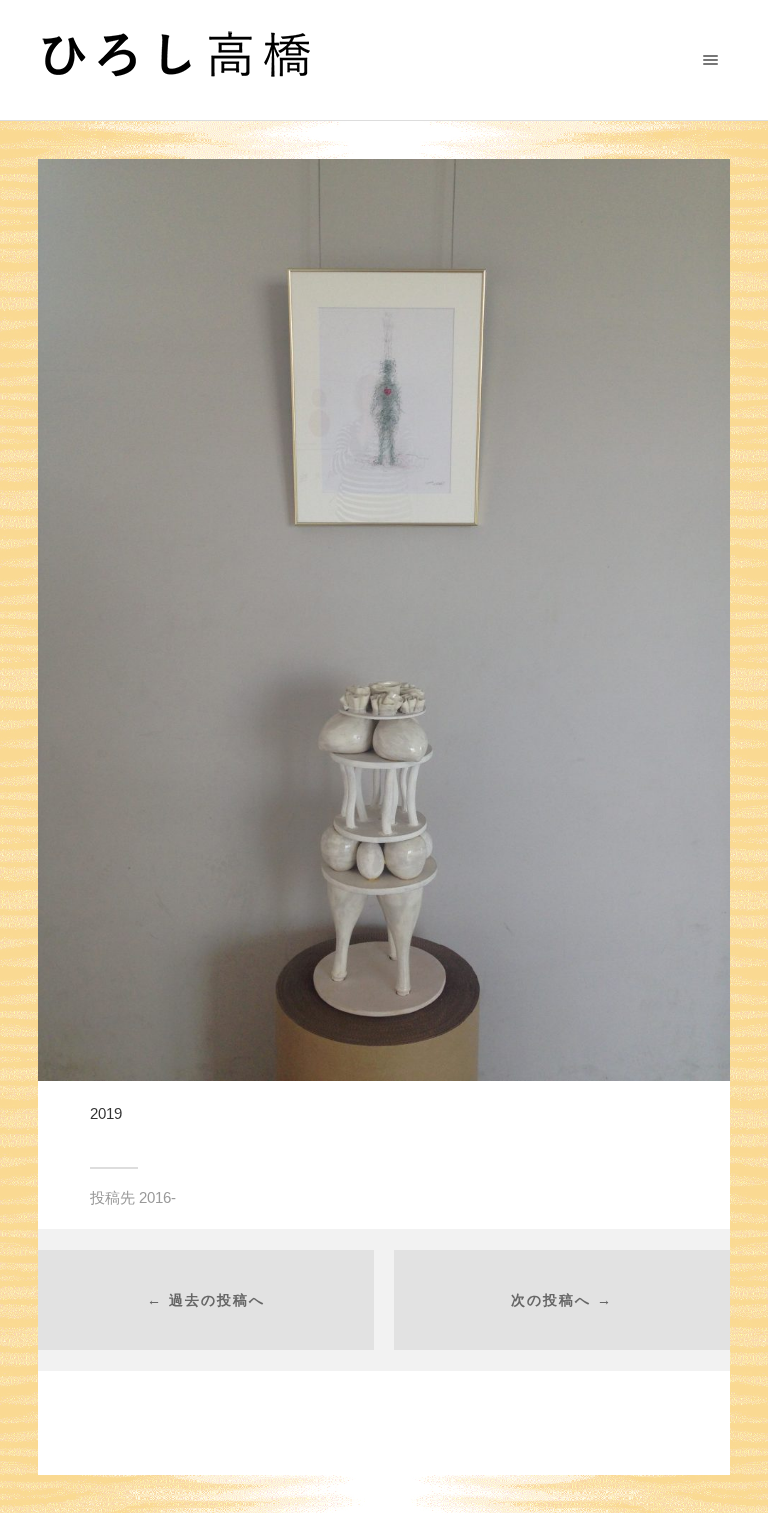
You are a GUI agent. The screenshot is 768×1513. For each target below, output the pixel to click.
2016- (157, 1197)
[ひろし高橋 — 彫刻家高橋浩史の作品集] (366, 60)
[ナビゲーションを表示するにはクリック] (710, 59)
